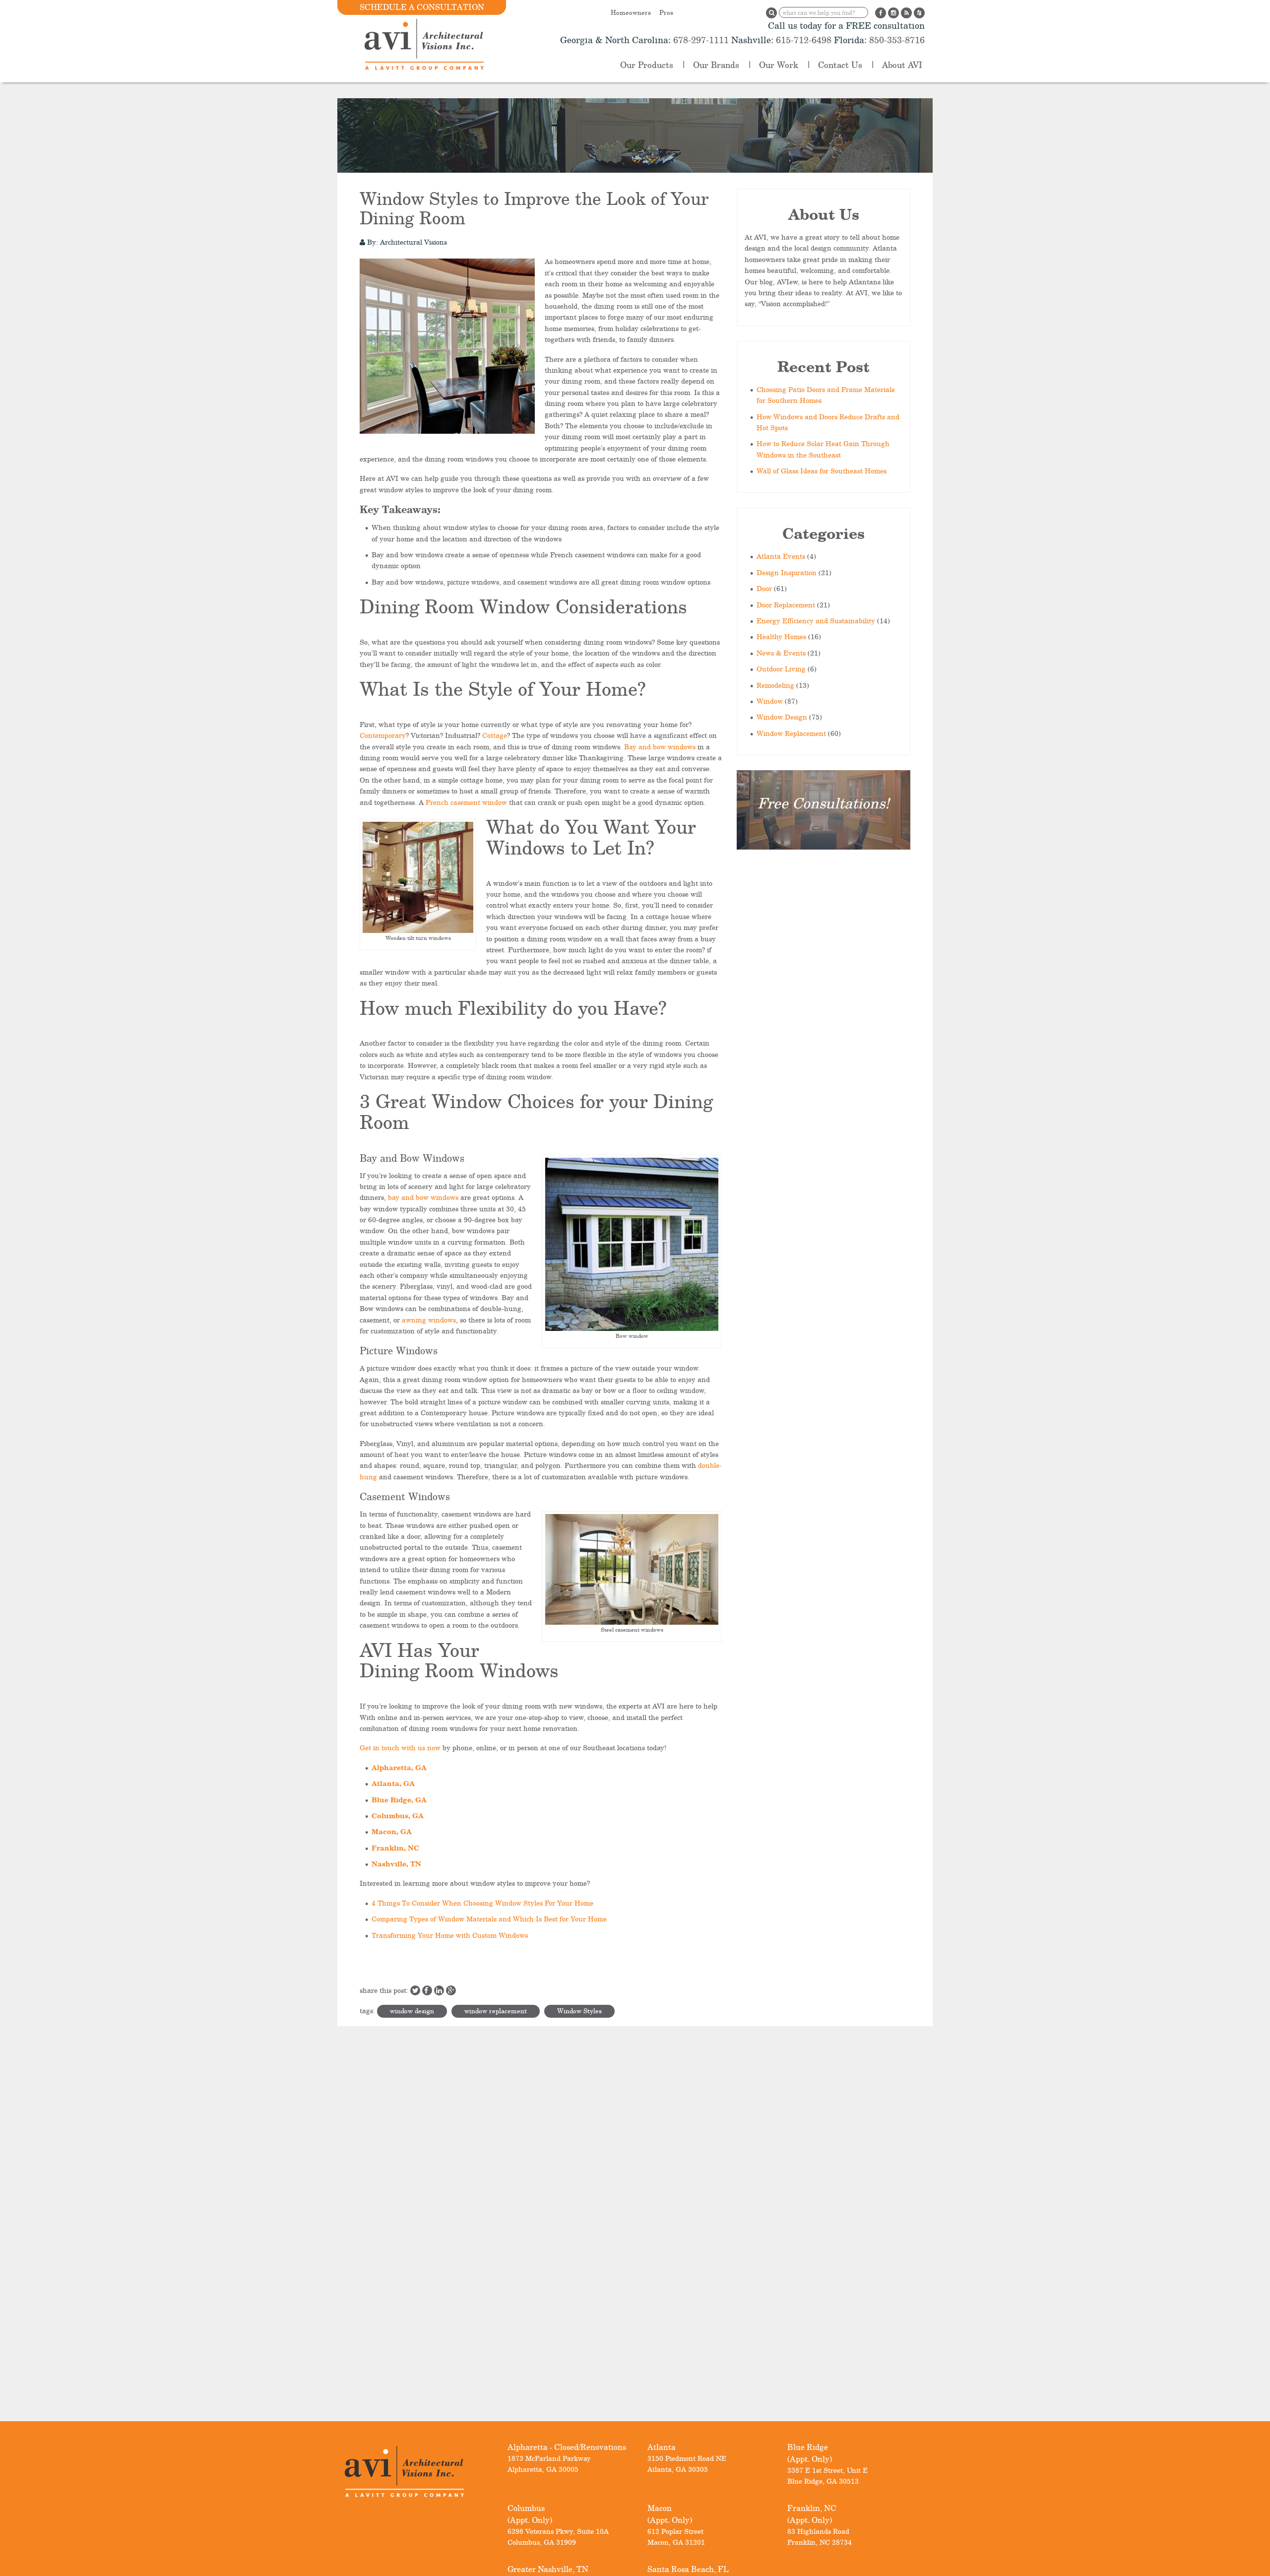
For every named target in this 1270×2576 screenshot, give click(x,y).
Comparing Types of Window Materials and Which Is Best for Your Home (489, 1919)
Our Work (779, 65)
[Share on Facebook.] (427, 1990)
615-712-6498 (804, 40)
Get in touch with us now (400, 1748)
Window (770, 701)
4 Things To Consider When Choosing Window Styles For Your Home (482, 1903)
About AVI (902, 65)
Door (764, 588)
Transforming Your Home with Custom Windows (450, 1935)
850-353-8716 (896, 40)
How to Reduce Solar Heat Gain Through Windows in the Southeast (823, 449)
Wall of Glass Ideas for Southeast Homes (822, 471)
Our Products (647, 65)
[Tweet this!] (415, 1990)
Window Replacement (791, 733)
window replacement (496, 2011)
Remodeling (775, 685)
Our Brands (716, 65)
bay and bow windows (423, 1197)
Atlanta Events (781, 556)
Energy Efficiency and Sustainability (816, 621)
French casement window (466, 802)
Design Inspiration (787, 572)
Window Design (782, 717)
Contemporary (383, 735)
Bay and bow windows (660, 747)
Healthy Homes (781, 636)
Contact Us (840, 65)
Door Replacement (786, 605)
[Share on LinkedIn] (439, 1990)
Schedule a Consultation (422, 7)
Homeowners (631, 12)
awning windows (429, 1320)
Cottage (495, 735)
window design (412, 2011)
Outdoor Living (781, 669)
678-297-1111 (700, 40)
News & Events (781, 653)
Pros (666, 12)
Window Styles (579, 2011)
